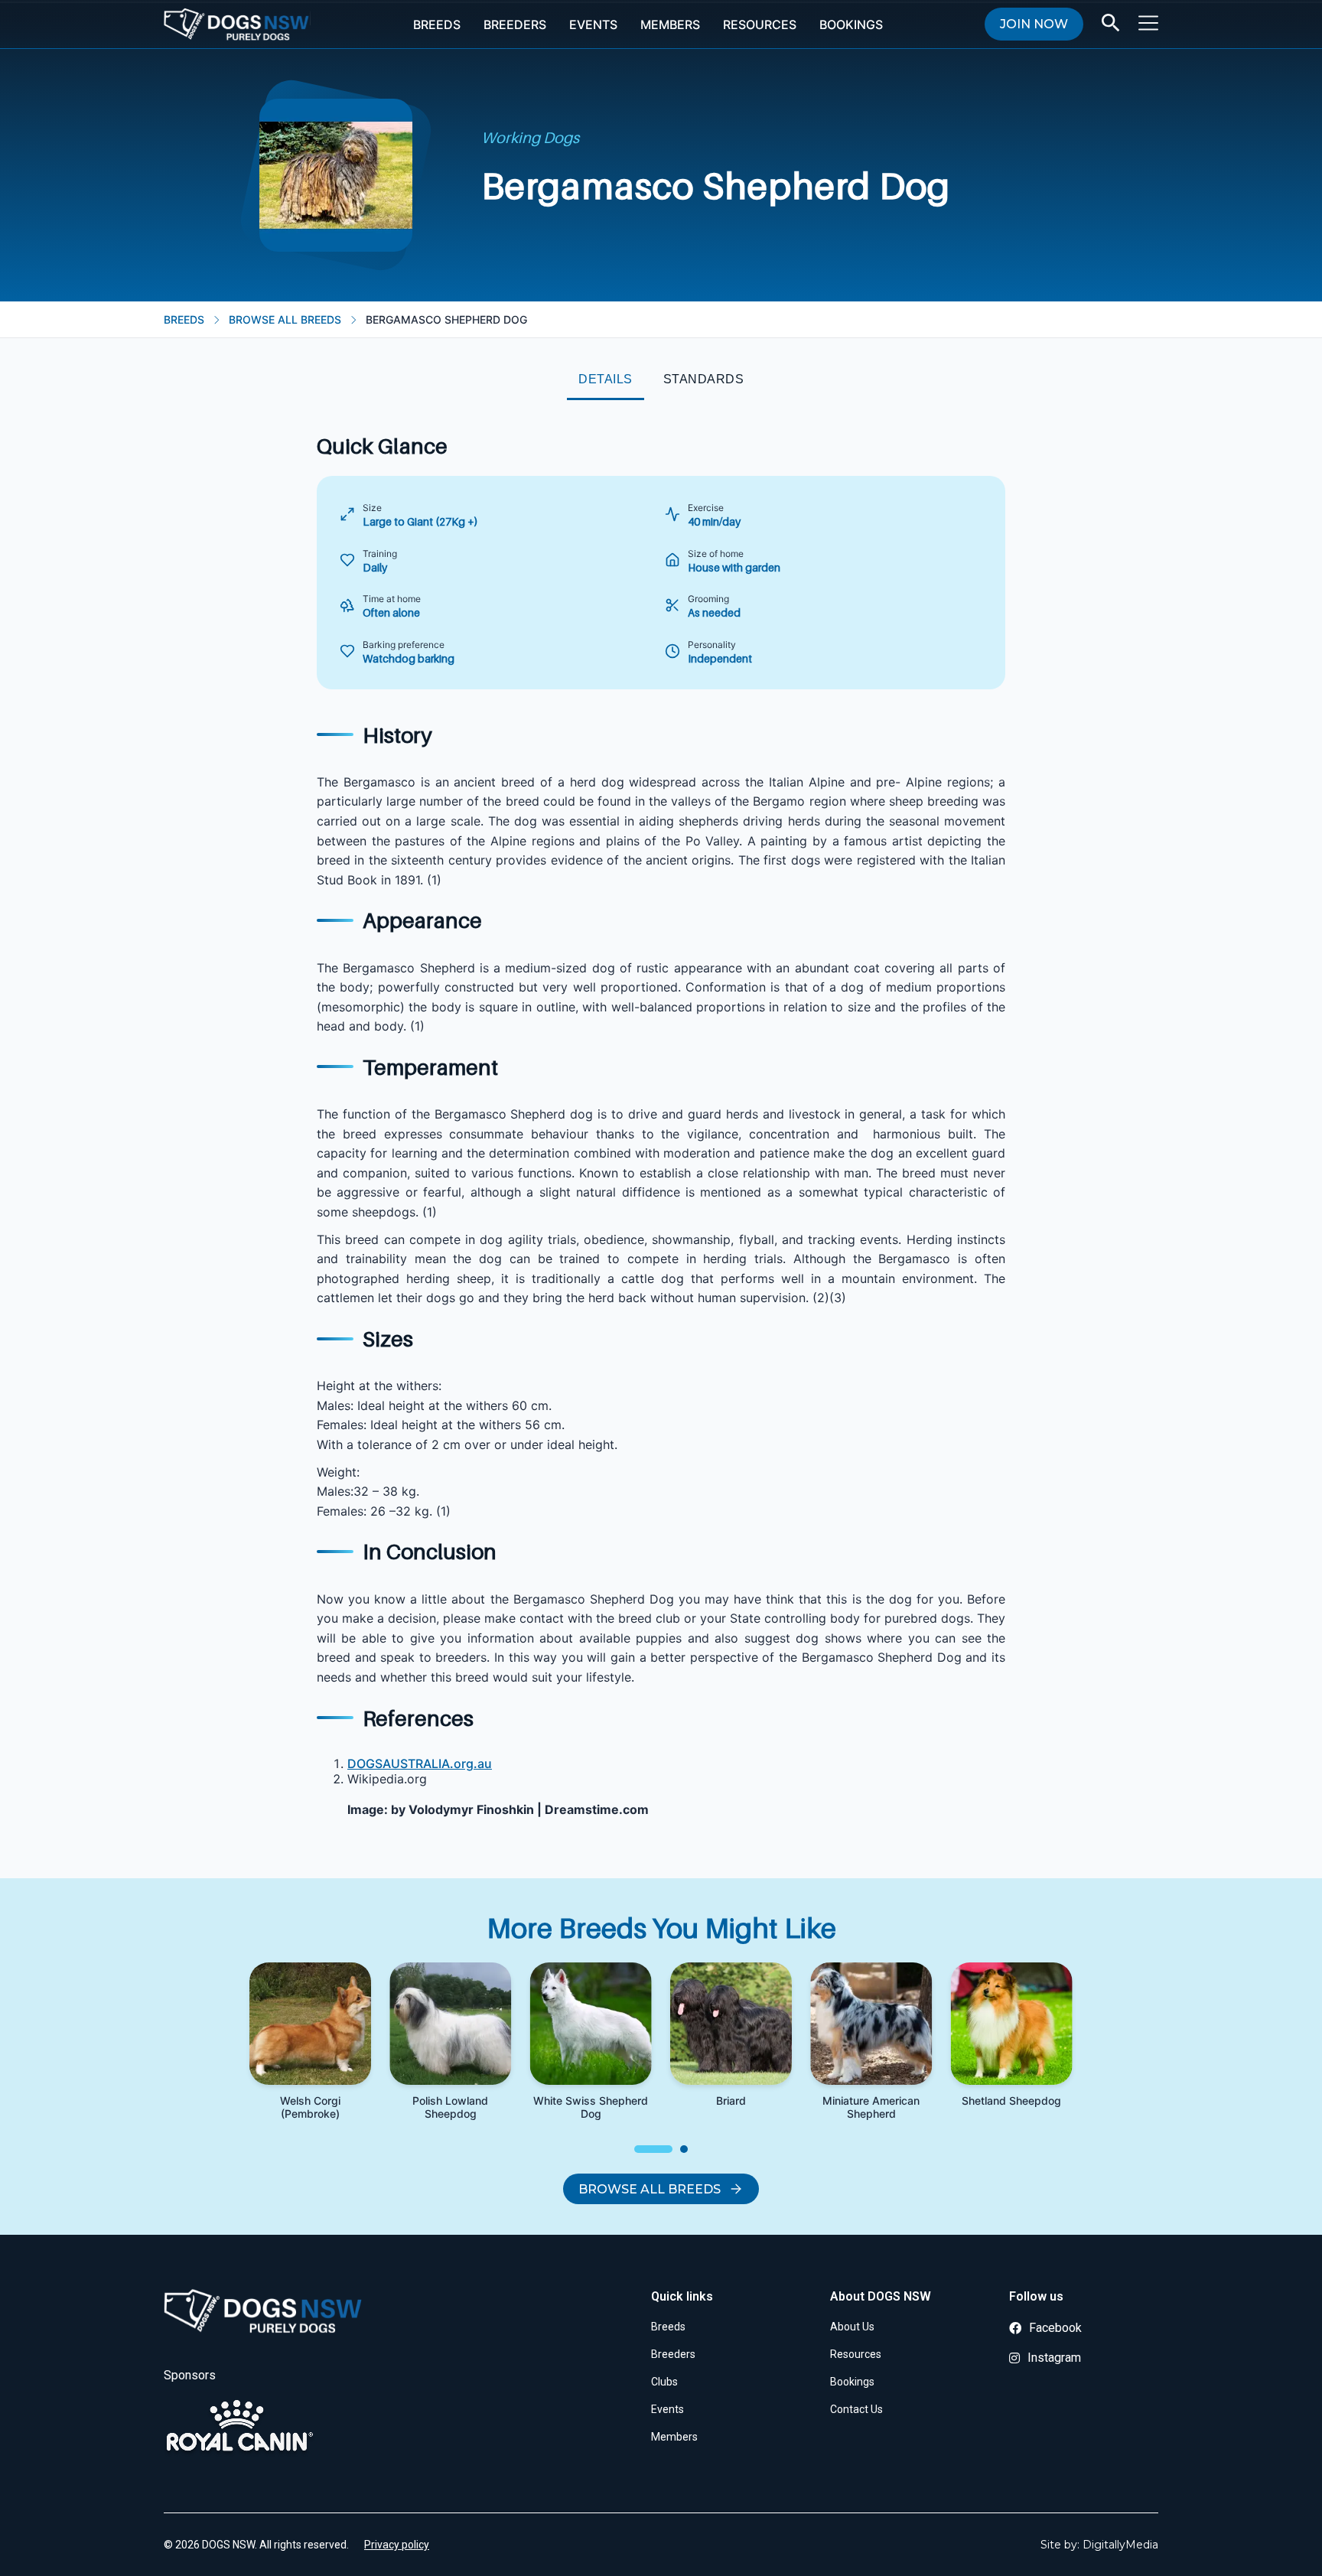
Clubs (664, 2382)
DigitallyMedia (1120, 2545)
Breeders (515, 24)
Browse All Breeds (285, 319)
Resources (760, 24)
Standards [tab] (704, 379)
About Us (852, 2327)
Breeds (437, 24)
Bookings (851, 24)
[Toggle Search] (1111, 23)
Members (670, 24)
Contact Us (856, 2409)
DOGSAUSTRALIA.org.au (420, 1763)
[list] (661, 2060)
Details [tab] (606, 379)
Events (593, 24)
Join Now (1034, 24)
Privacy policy (397, 2545)
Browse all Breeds (650, 2189)
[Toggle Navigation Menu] (1148, 23)
